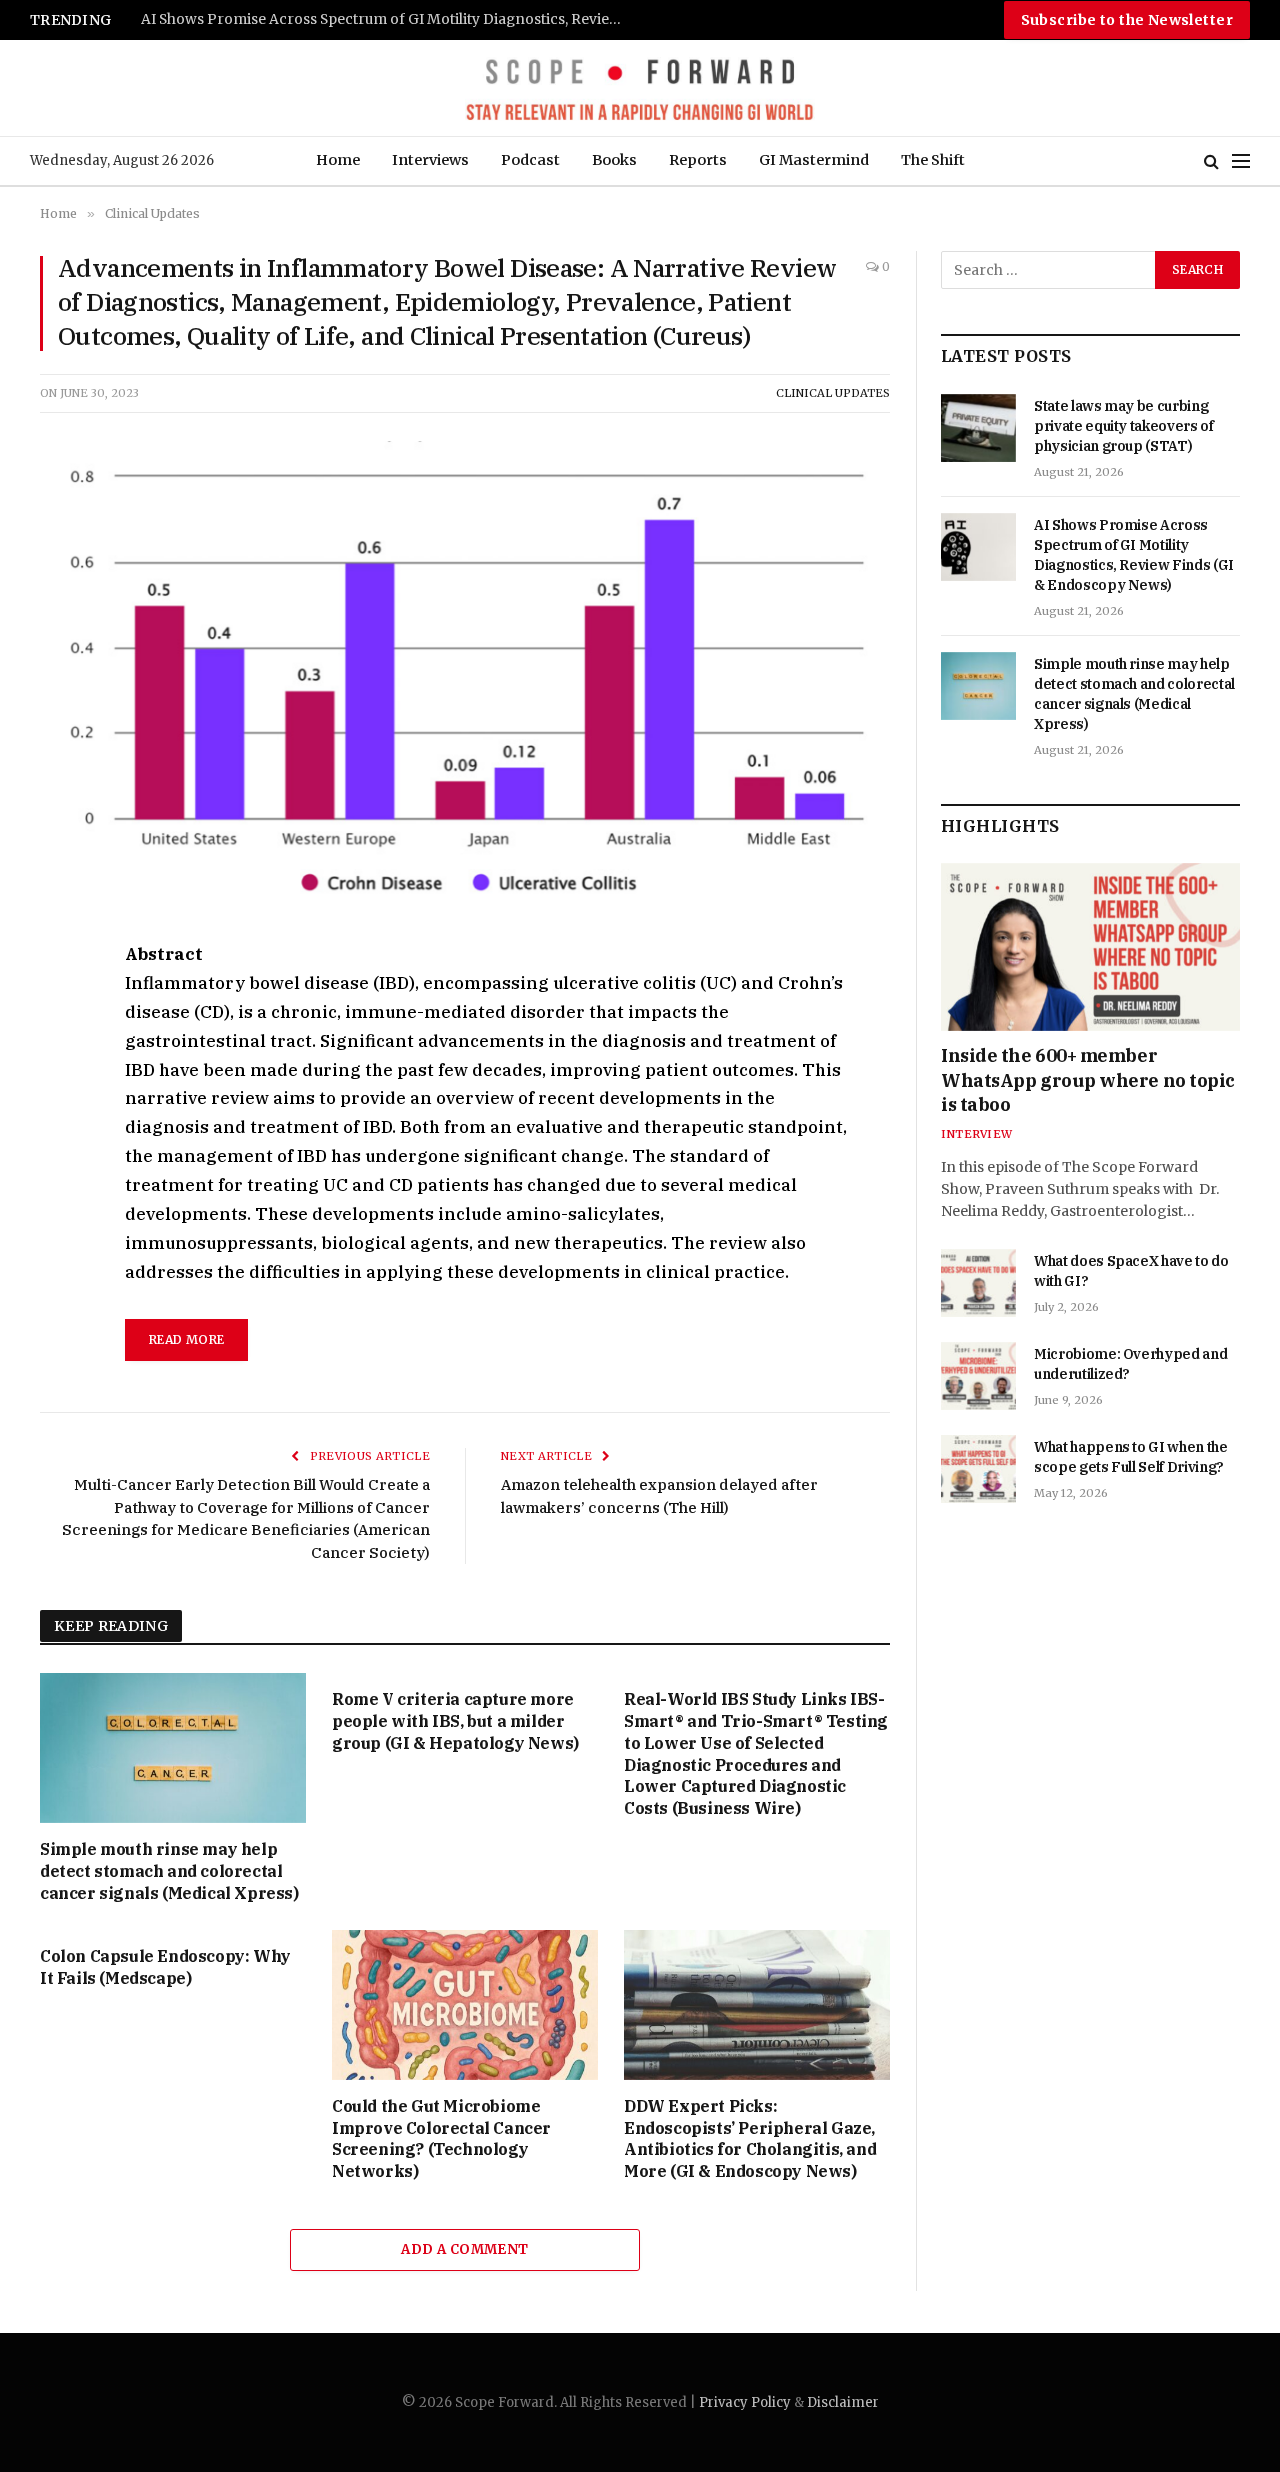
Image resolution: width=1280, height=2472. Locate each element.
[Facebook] (59, 1004)
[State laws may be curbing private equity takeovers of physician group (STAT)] (978, 428)
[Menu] (1241, 161)
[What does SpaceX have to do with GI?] (978, 1283)
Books (614, 160)
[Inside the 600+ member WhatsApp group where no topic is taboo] (1090, 947)
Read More (186, 1339)
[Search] (1211, 161)
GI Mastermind (814, 160)
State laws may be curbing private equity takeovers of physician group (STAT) (1124, 426)
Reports (698, 160)
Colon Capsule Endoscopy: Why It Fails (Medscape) (165, 1967)
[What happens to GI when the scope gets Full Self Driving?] (978, 1469)
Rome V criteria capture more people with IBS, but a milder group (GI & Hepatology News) (455, 1721)
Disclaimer (843, 2402)
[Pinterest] (59, 1142)
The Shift (933, 160)
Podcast (530, 160)
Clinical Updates (833, 393)
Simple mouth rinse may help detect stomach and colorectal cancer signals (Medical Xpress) (391, 19)
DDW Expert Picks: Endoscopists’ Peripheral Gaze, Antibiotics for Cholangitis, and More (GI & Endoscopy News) (750, 2138)
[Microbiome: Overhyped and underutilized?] (978, 1376)
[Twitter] (59, 1050)
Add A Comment (464, 2249)
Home (338, 160)
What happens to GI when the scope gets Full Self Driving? (1131, 1457)
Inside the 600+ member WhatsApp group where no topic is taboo (1088, 1080)
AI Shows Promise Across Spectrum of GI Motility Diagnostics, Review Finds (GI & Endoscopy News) (1134, 555)
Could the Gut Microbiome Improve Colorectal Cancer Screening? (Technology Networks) (441, 2138)
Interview (976, 1134)
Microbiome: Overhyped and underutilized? (1130, 1364)
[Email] (59, 1188)
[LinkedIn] (59, 1096)
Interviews (430, 160)
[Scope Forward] (639, 88)
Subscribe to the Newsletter (1127, 20)
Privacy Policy (745, 2402)
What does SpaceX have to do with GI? (1131, 1271)
